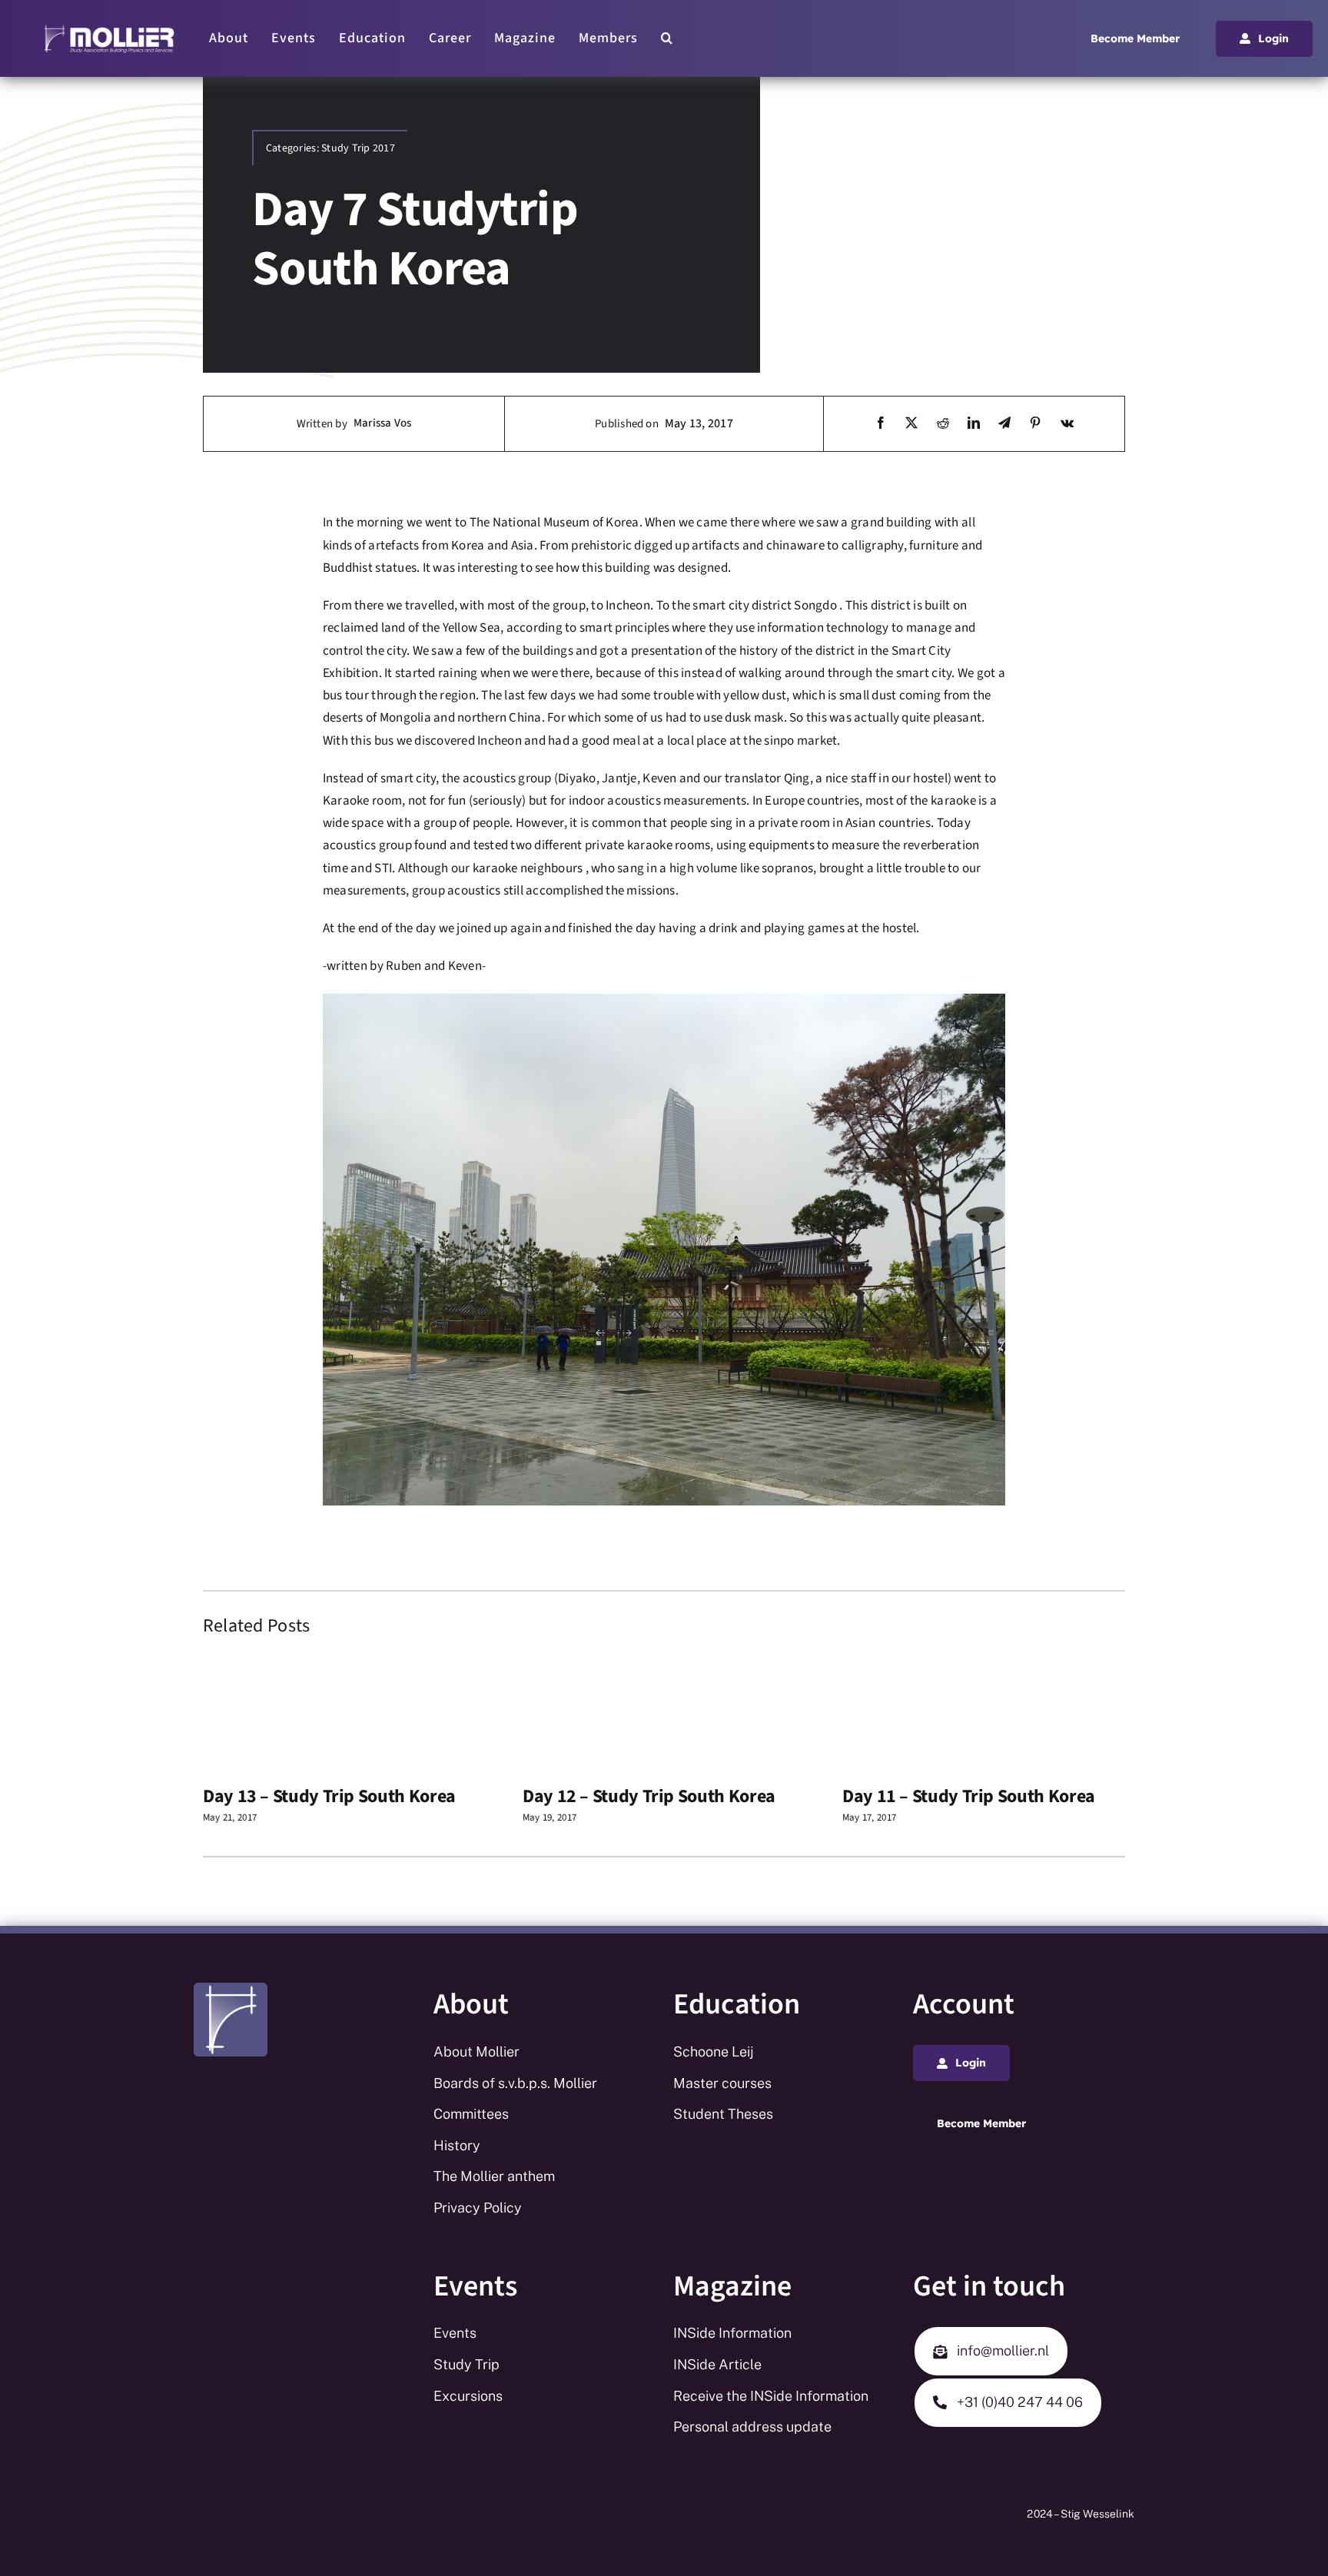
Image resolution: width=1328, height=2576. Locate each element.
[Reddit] (943, 424)
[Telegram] (1004, 424)
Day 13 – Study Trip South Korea (329, 1796)
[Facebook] (881, 424)
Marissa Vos (382, 423)
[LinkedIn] (974, 424)
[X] (911, 424)
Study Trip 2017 (358, 148)
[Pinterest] (1035, 424)
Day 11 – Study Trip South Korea (969, 1796)
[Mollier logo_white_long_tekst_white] (109, 29)
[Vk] (1067, 424)
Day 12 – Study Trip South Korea (649, 1796)
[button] (667, 38)
